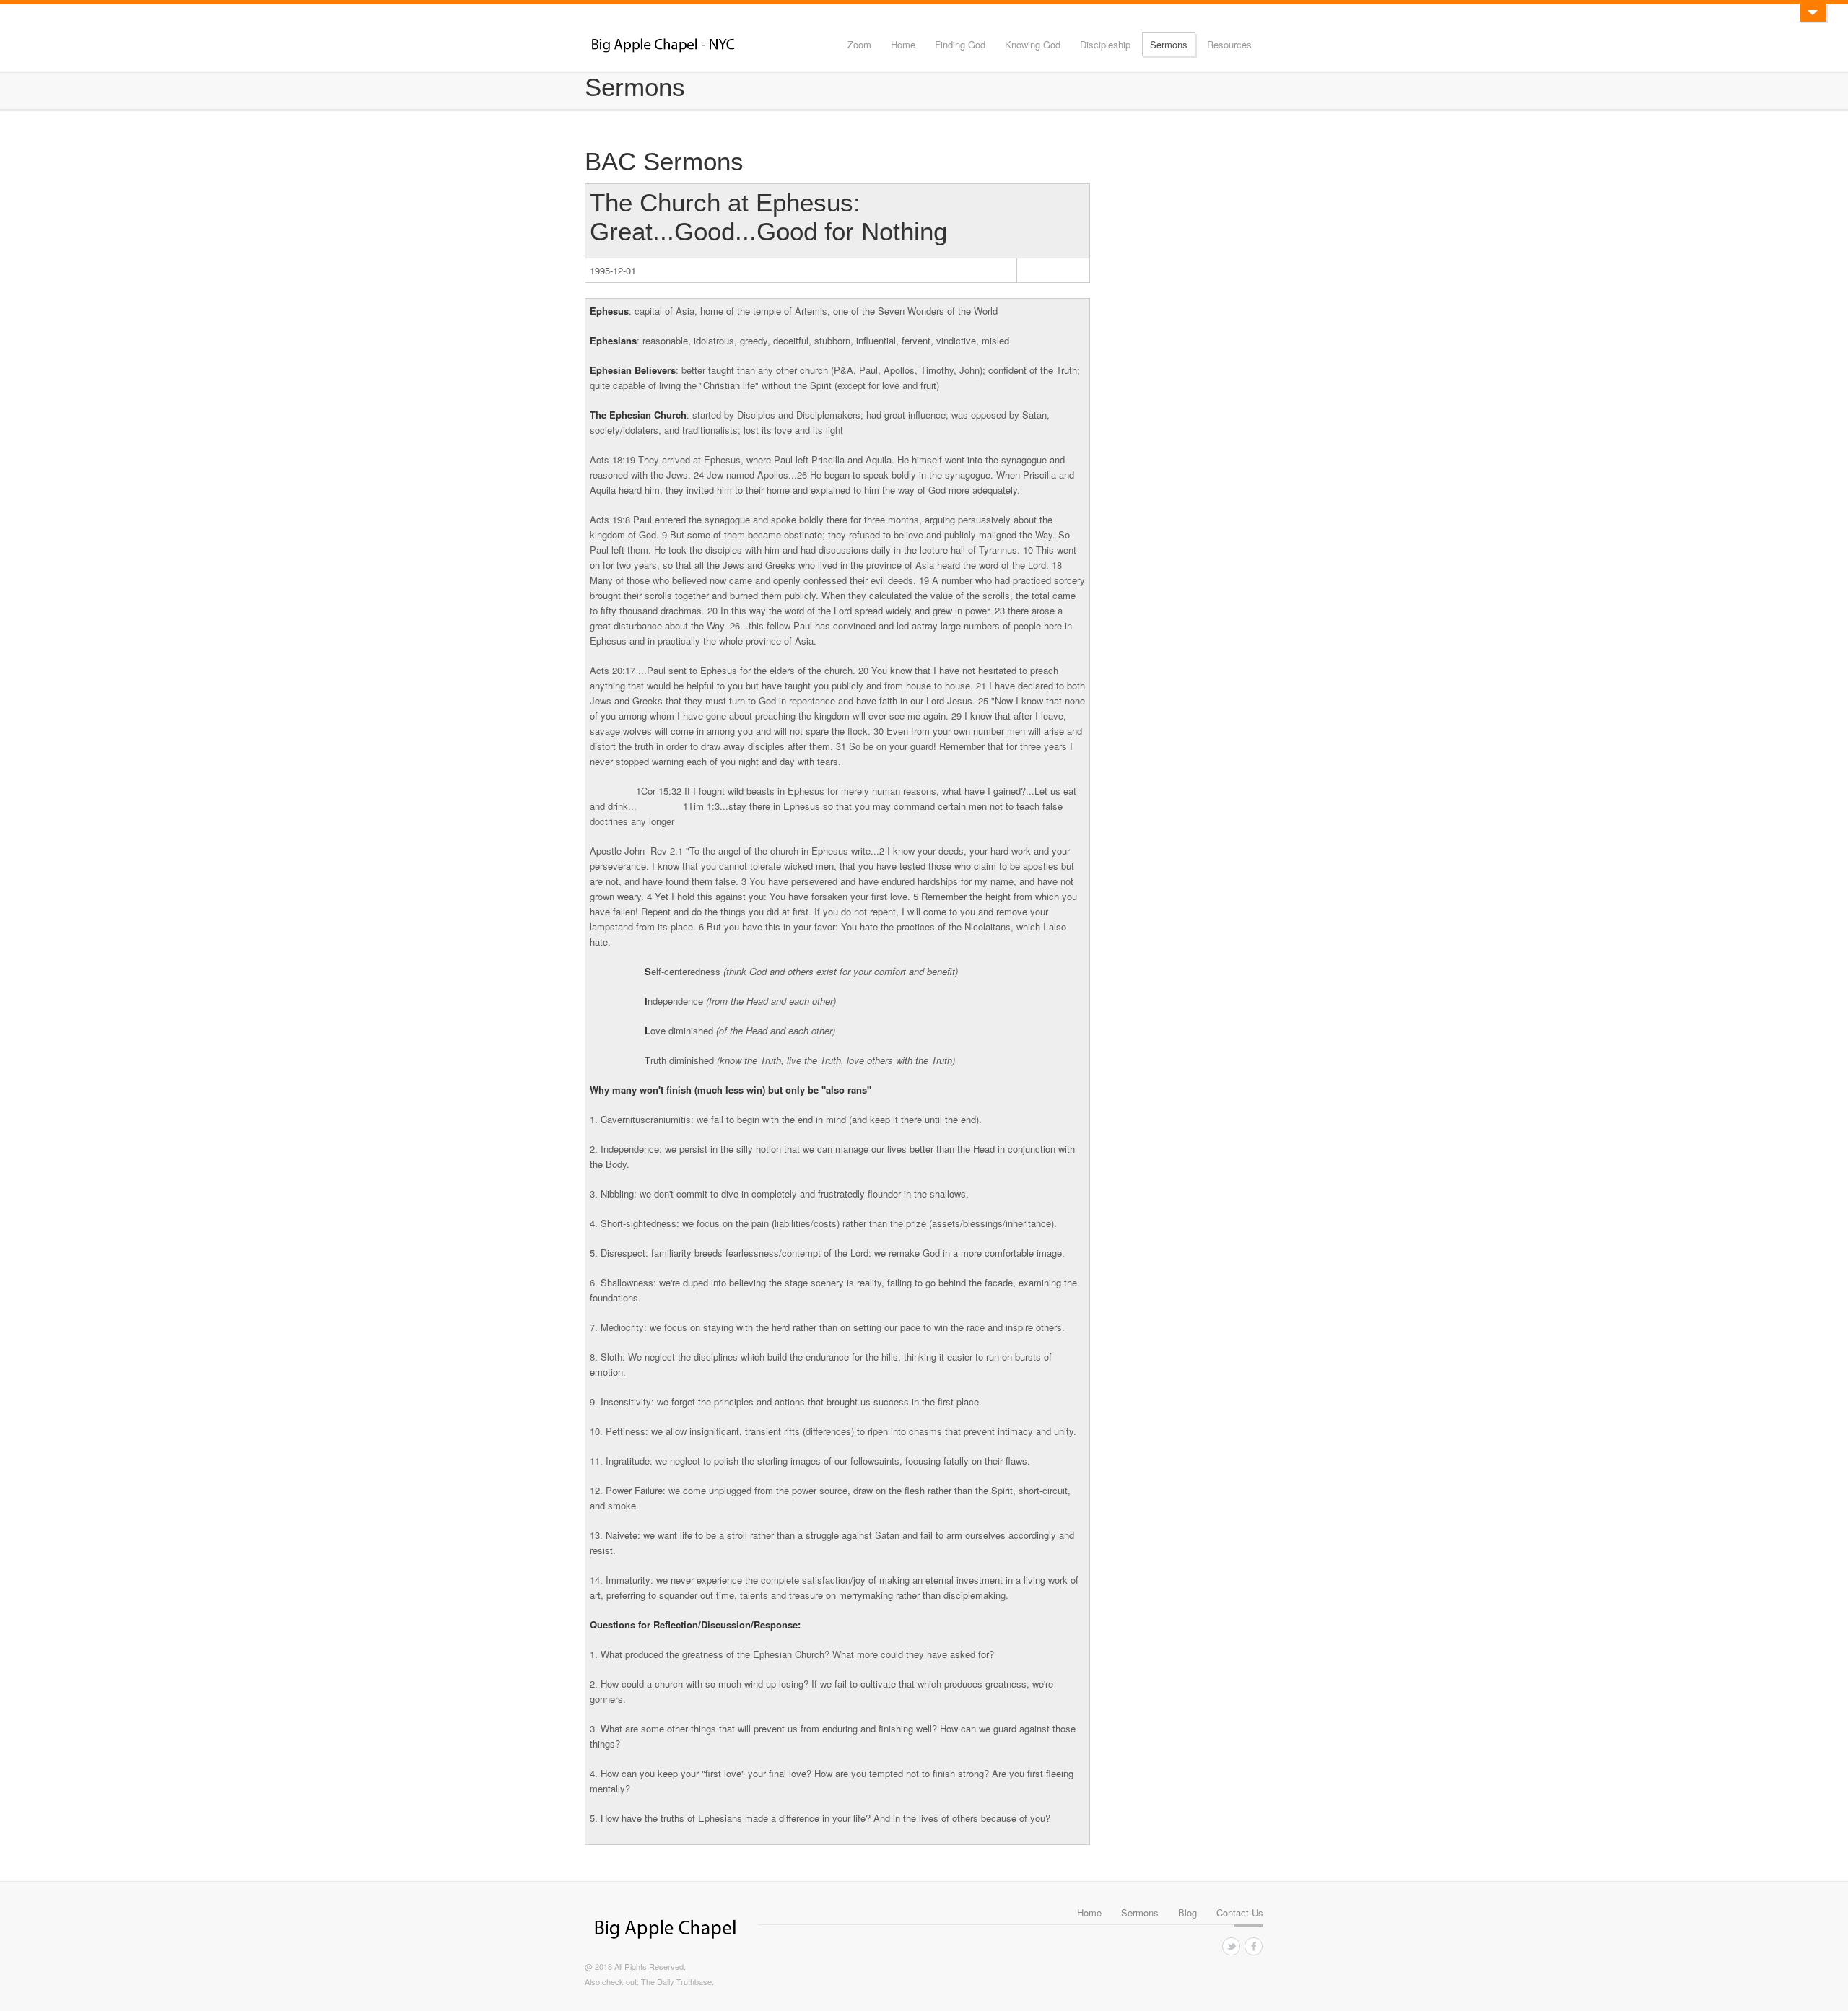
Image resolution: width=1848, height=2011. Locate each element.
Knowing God (1033, 44)
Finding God (960, 44)
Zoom (859, 44)
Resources (1229, 44)
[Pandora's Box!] (1813, 13)
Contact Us (1240, 1912)
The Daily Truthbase (676, 1981)
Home (903, 44)
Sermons (1169, 44)
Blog (1187, 1912)
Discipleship (1105, 44)
